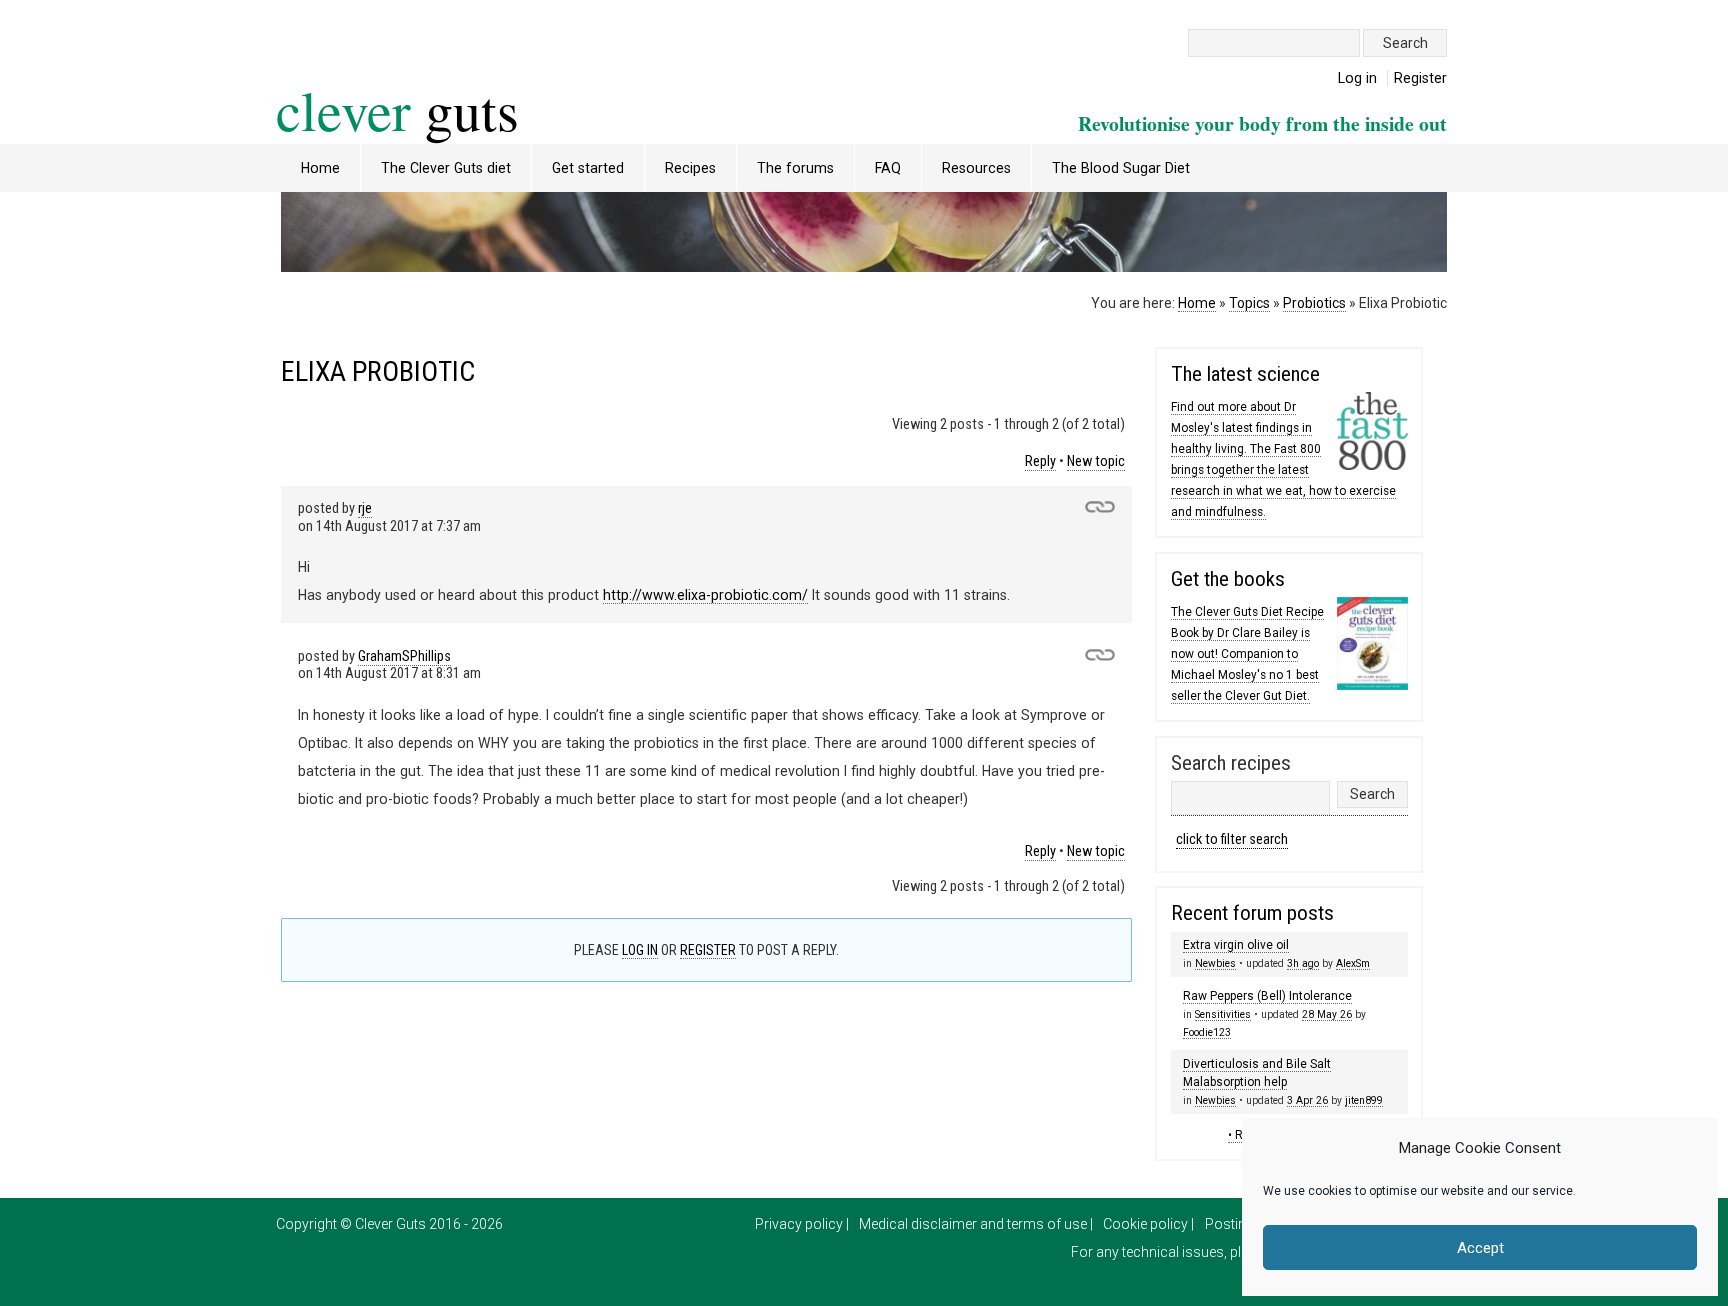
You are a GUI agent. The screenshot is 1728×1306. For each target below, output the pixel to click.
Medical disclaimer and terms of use (973, 1224)
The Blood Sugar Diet (1121, 168)
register (708, 950)
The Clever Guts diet (446, 168)
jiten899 (1364, 1100)
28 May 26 (1327, 1014)
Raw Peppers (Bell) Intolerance (1267, 996)
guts (397, 109)
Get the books (1228, 579)
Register (1420, 78)
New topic (1096, 461)
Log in (1357, 78)
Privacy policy (799, 1224)
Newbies (1215, 963)
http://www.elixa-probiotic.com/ (705, 595)
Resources (976, 168)
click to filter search (1232, 839)
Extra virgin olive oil (1236, 945)
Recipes (690, 168)
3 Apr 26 (1307, 1100)
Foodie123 (1207, 1032)
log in (640, 950)
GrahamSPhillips (404, 656)
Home (320, 168)
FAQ (888, 168)
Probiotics (1314, 303)
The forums (795, 168)
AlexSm (1353, 963)
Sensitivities (1223, 1014)
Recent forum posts (1252, 913)
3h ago (1303, 963)
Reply (1040, 461)
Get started (588, 168)
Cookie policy (1145, 1224)
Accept (1480, 1248)
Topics (1249, 303)
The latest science (1245, 374)
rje (365, 508)
